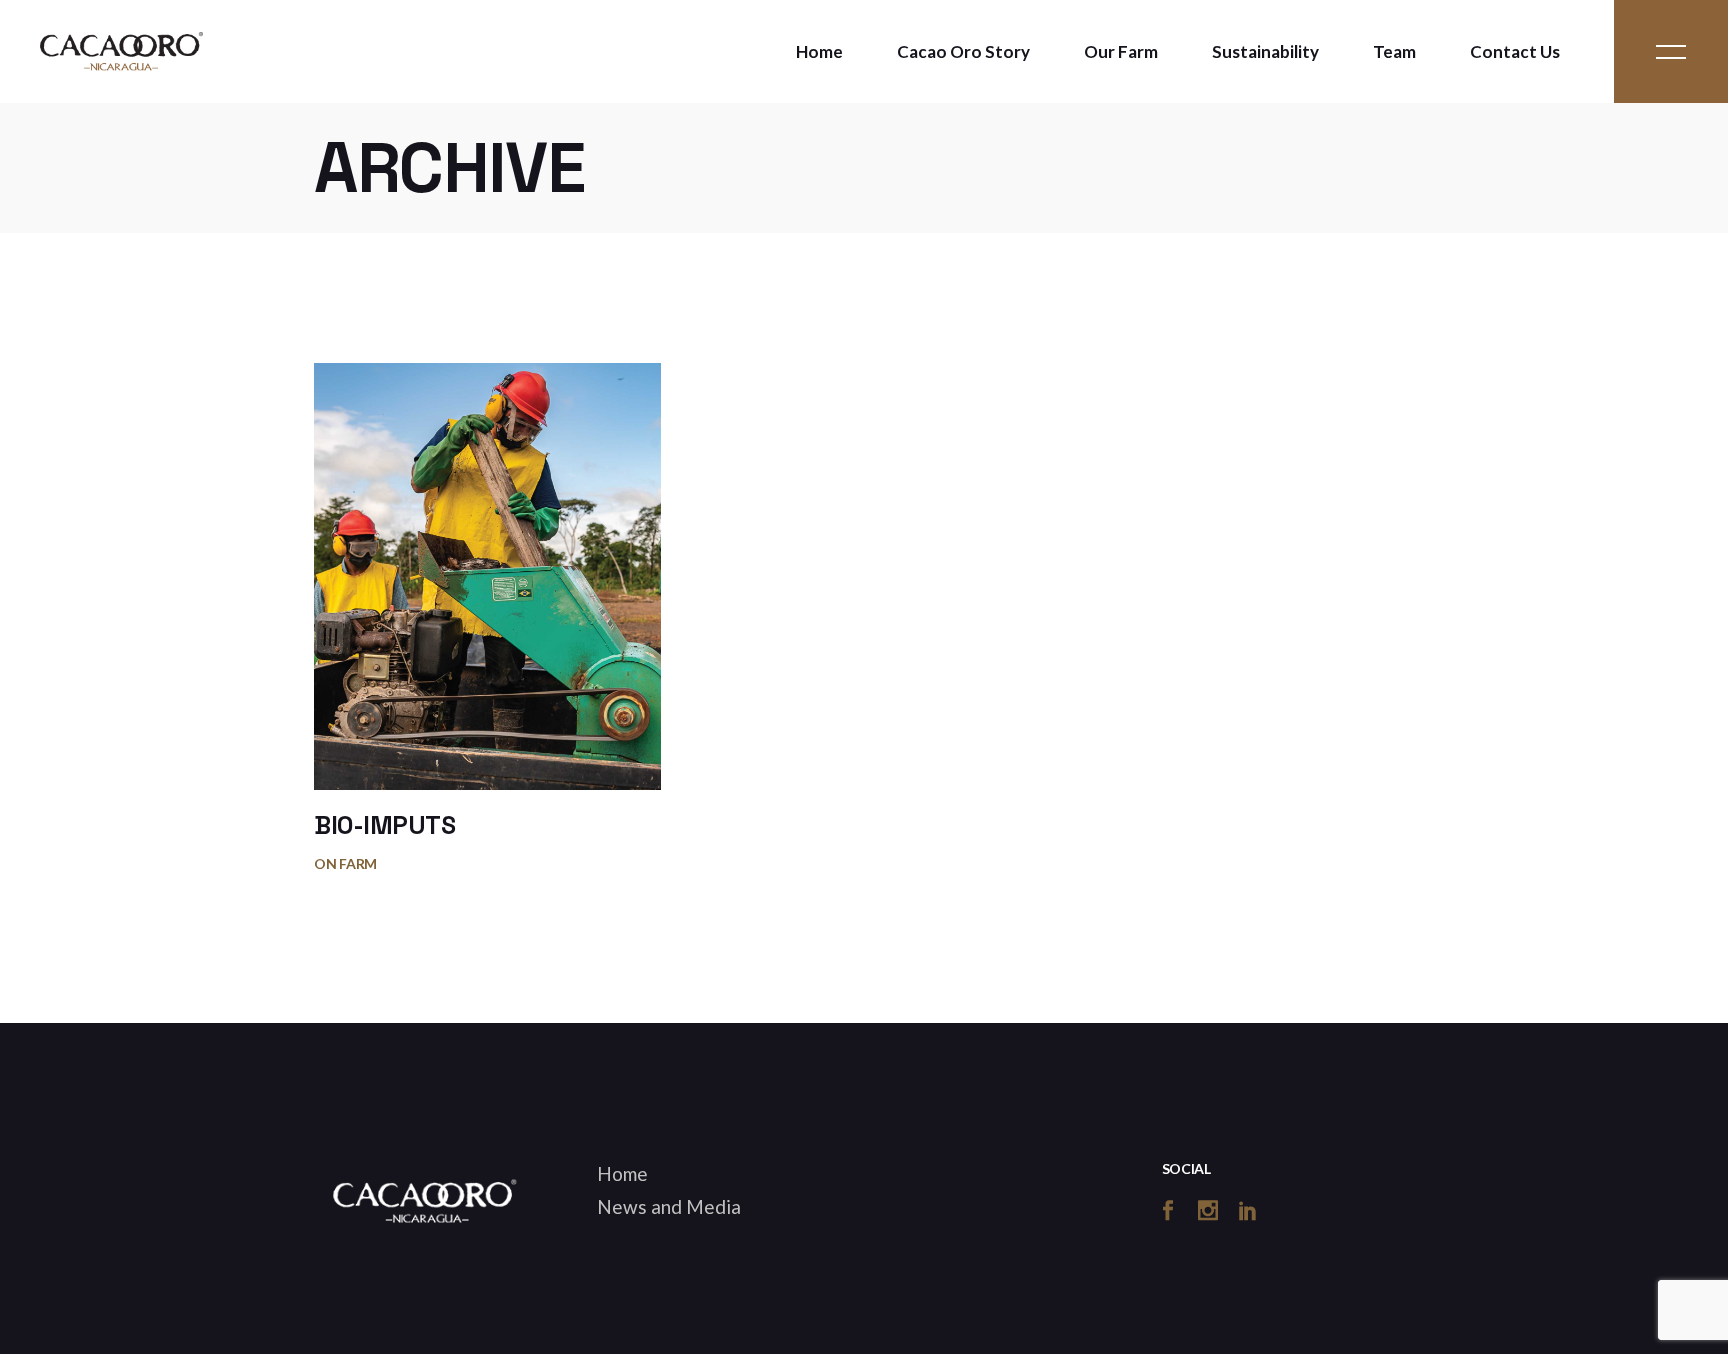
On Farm (345, 863)
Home (622, 1173)
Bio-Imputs (384, 825)
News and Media (669, 1206)
